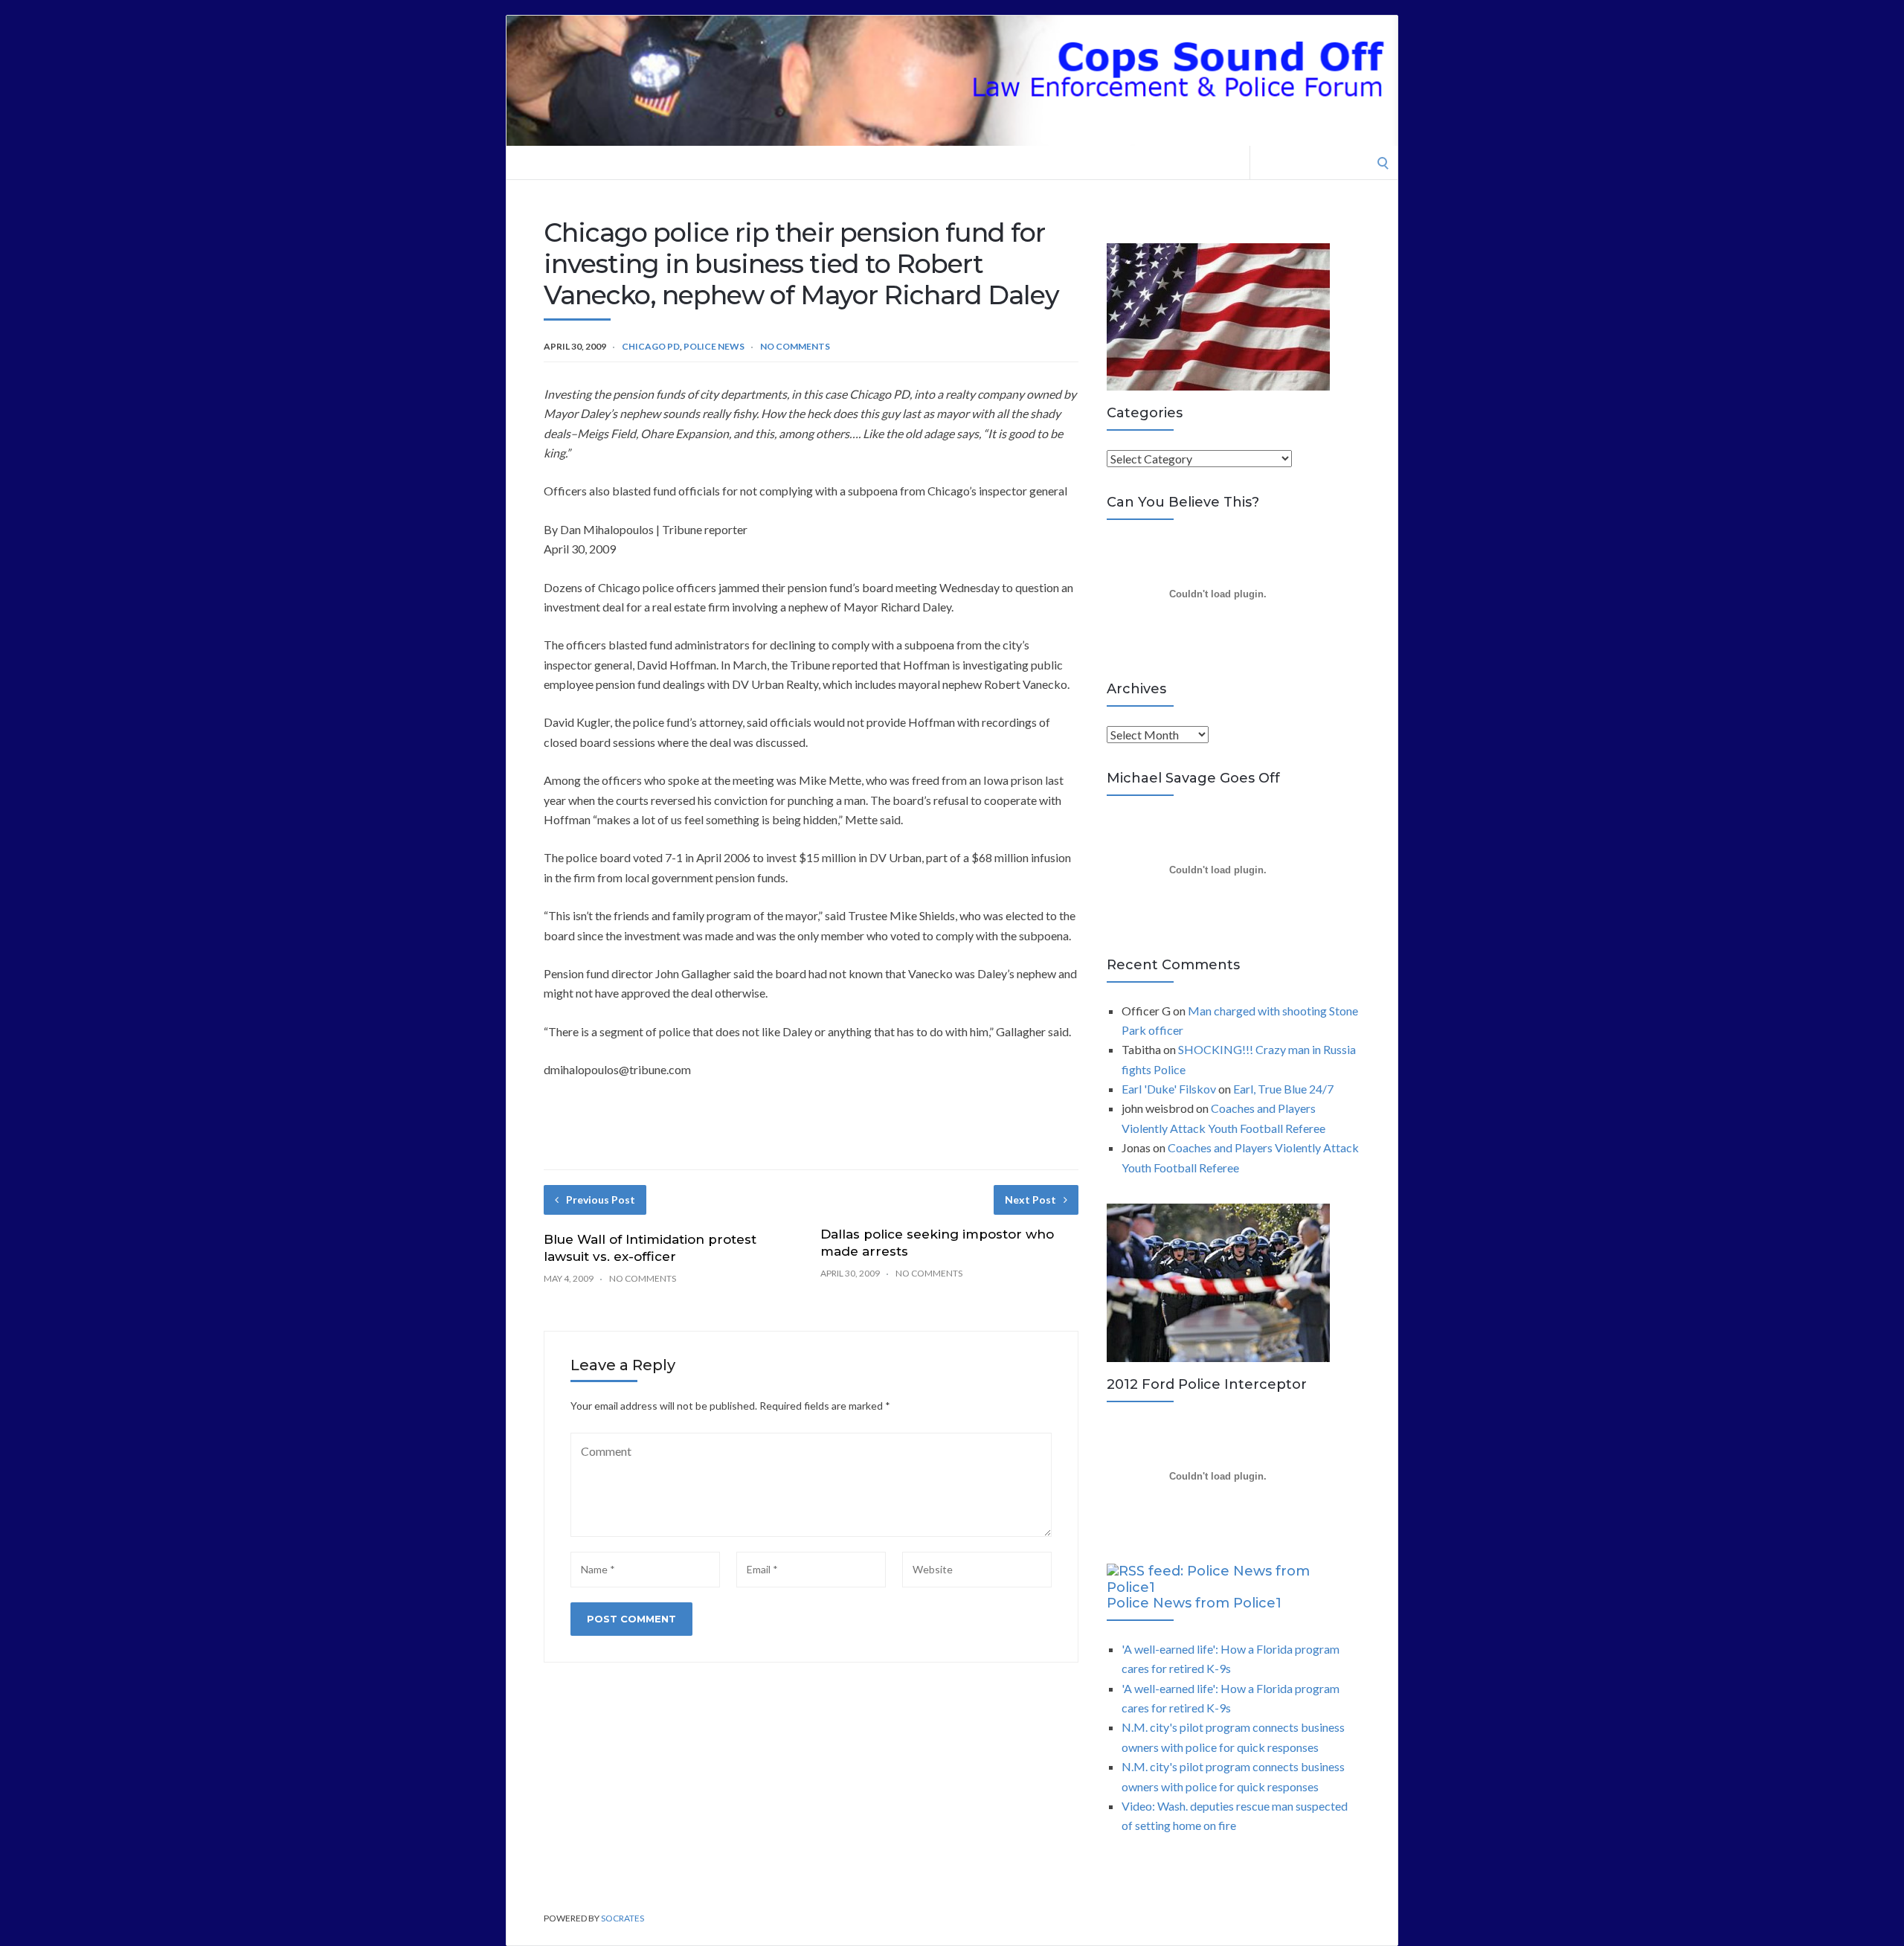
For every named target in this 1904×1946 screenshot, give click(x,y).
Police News (714, 346)
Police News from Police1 (1194, 1603)
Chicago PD (651, 346)
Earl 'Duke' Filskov (1169, 1089)
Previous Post (601, 1200)
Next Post (1030, 1200)
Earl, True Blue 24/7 (1283, 1089)
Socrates (623, 1918)
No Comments (795, 346)
